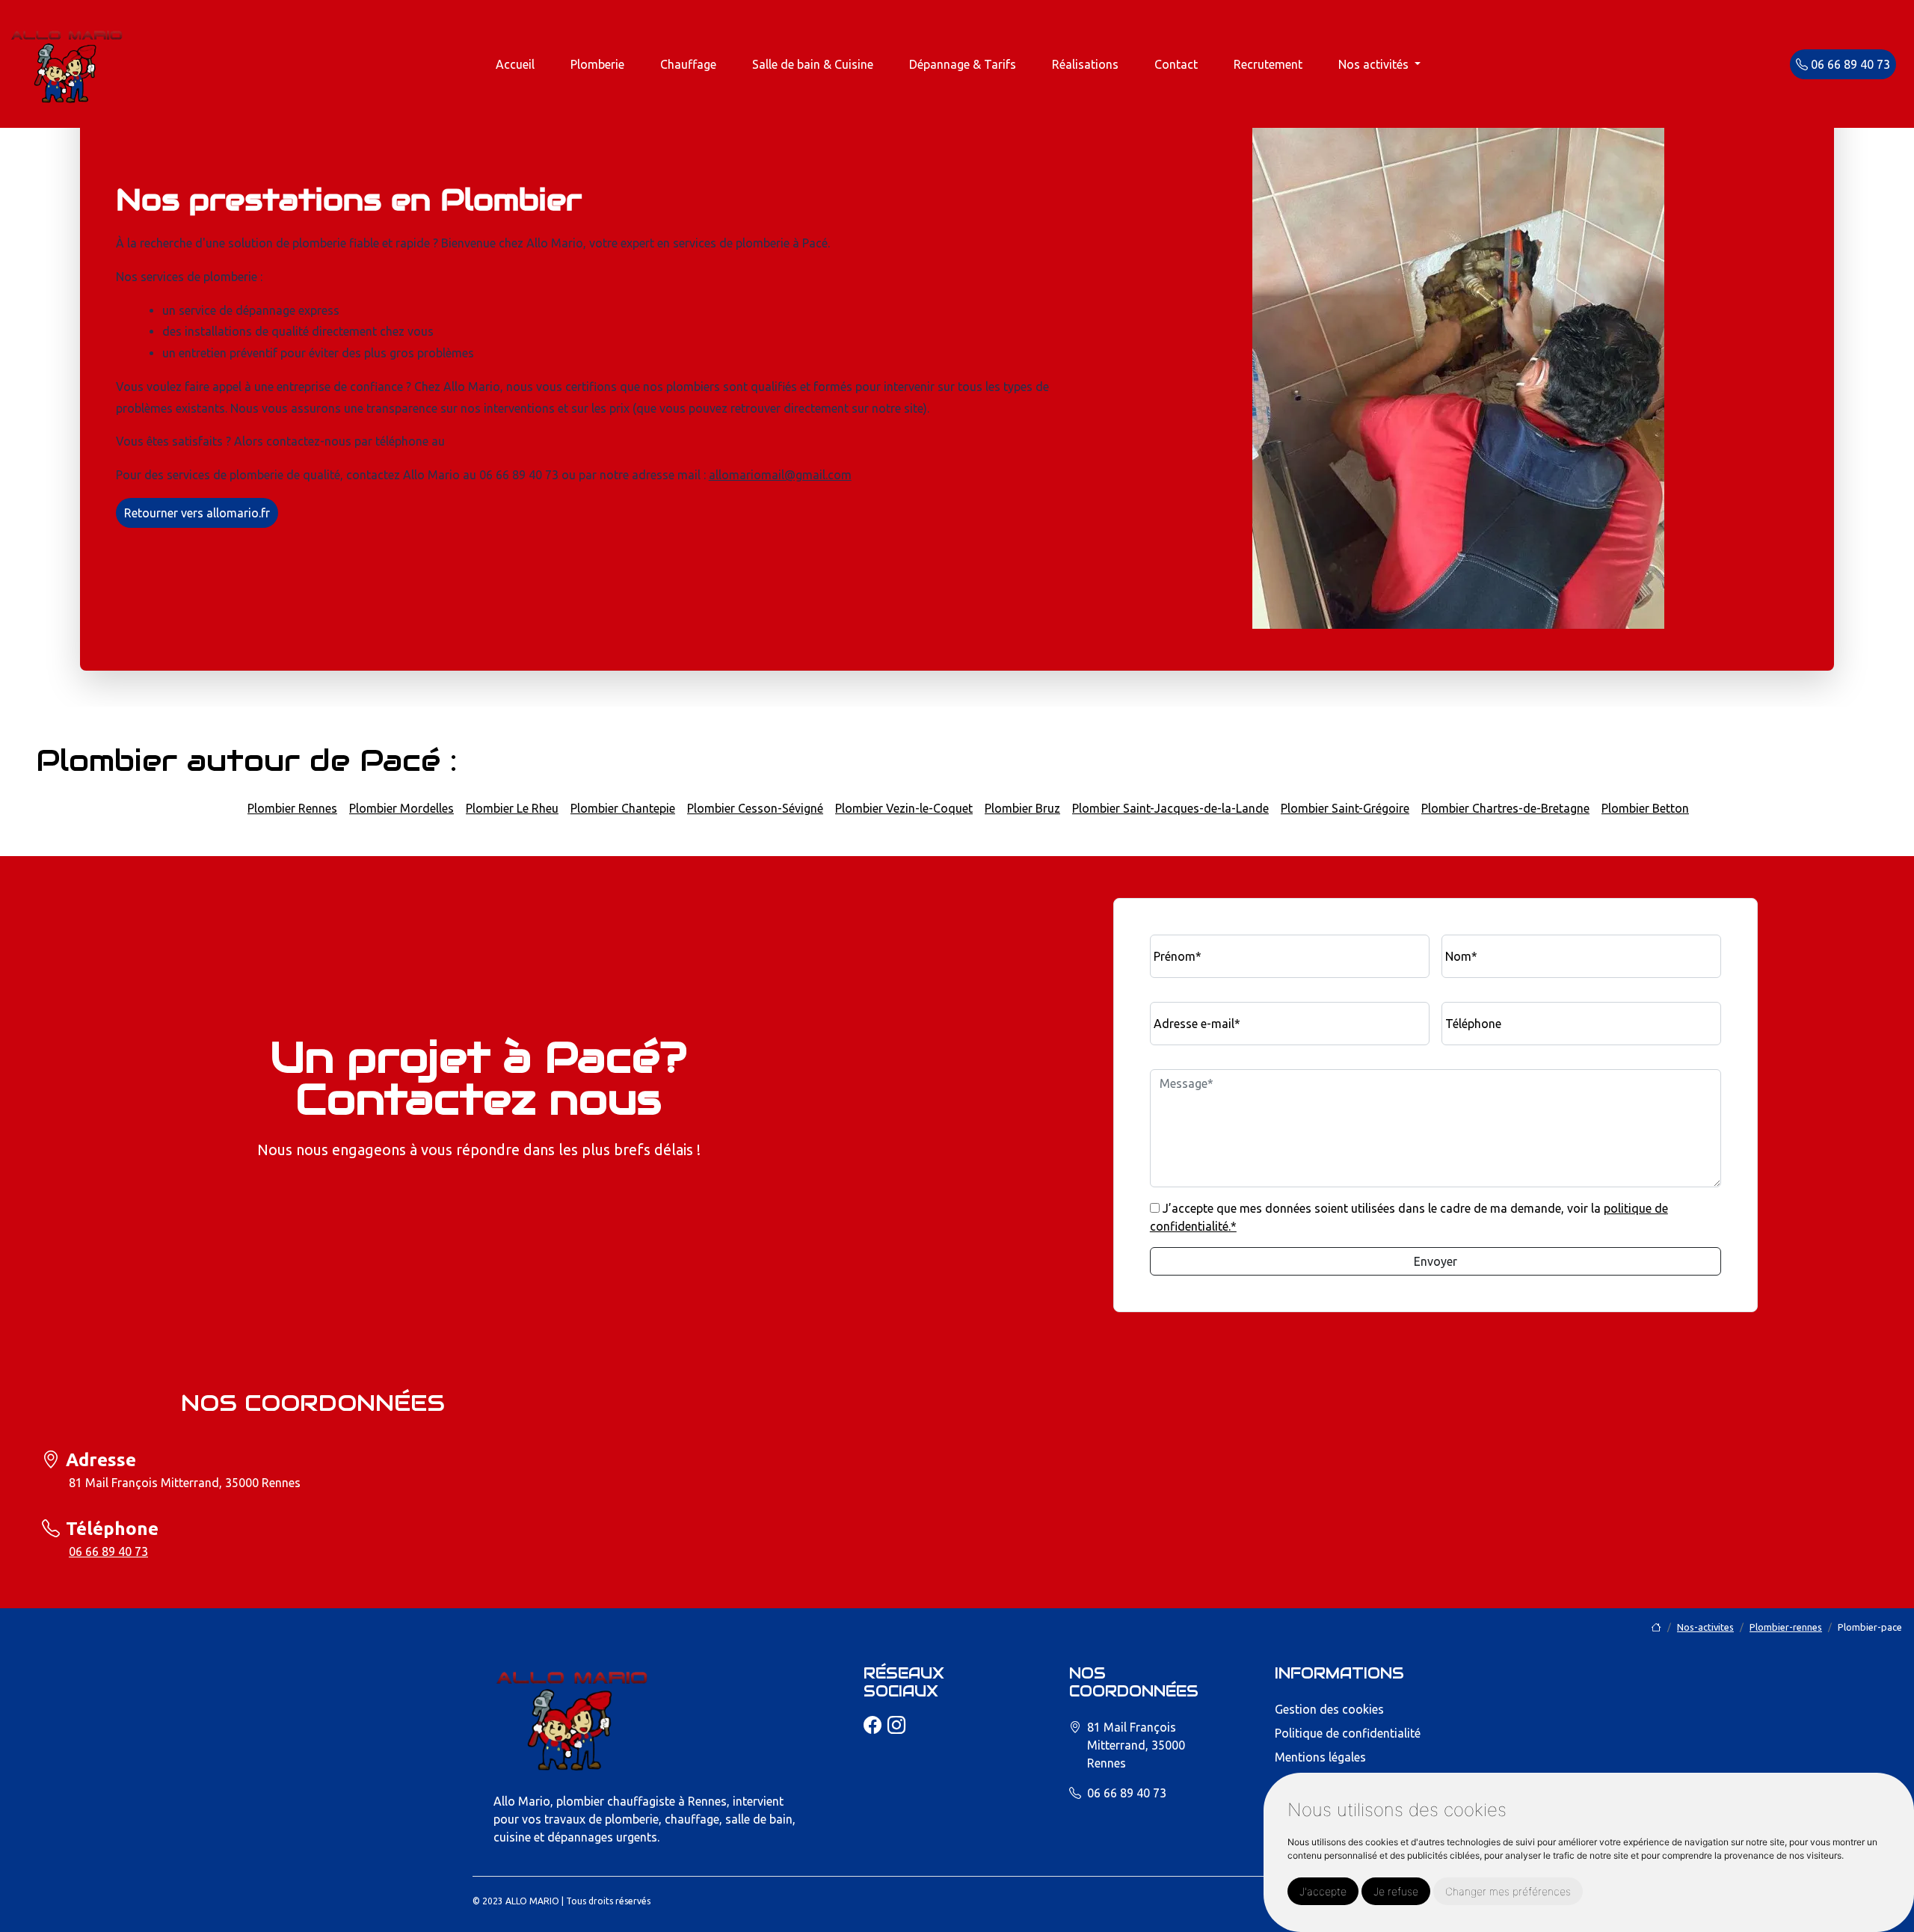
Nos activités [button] (1375, 64)
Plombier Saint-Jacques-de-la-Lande (1170, 808)
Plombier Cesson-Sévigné (755, 808)
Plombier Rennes (292, 808)
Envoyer (1435, 1261)
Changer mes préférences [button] (1508, 1891)
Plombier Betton (1645, 808)
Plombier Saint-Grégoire (1345, 808)
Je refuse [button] (1396, 1891)
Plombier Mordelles (401, 808)
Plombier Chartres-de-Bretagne (1505, 808)
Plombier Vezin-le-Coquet (904, 808)
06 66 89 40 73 (1849, 64)
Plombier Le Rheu (512, 808)
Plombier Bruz (1022, 808)
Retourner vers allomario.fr (197, 513)
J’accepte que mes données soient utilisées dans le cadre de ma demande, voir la (1409, 1217)
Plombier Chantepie (623, 808)
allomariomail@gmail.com (780, 475)
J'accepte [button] (1323, 1891)
